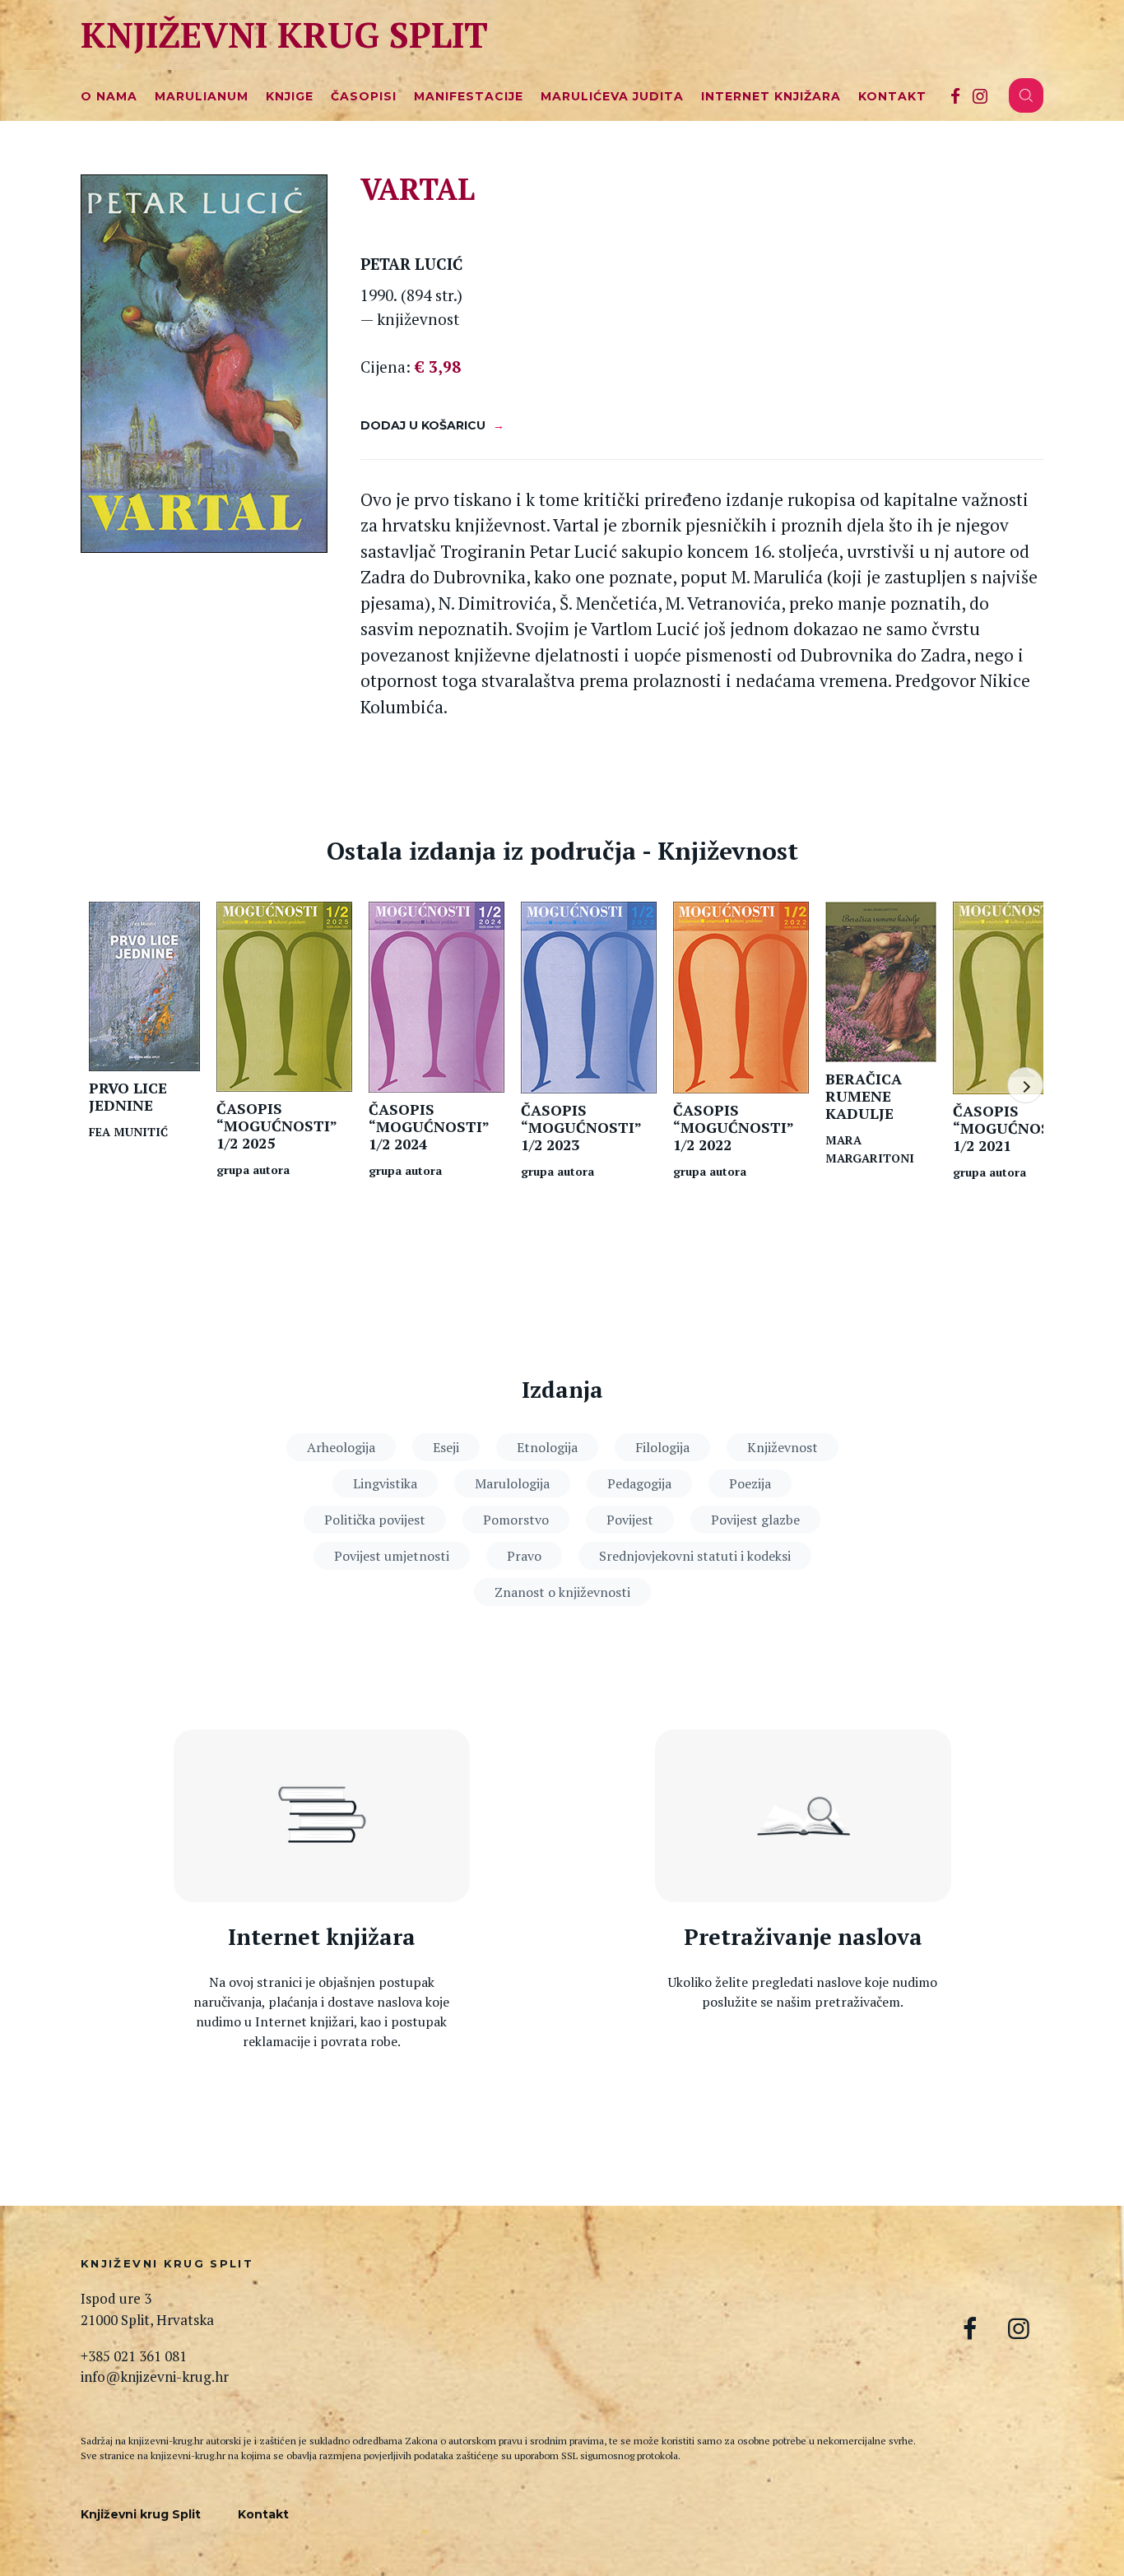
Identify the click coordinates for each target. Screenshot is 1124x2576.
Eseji (446, 1447)
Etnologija (547, 1447)
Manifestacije (469, 96)
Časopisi (364, 96)
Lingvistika (385, 1483)
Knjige (290, 96)
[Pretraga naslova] (803, 1816)
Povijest (630, 1520)
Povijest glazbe (755, 1520)
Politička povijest (375, 1520)
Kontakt (892, 96)
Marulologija (512, 1483)
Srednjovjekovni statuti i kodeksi (695, 1556)
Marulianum (202, 96)
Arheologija (341, 1447)
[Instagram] (980, 95)
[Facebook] (955, 95)
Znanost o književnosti (562, 1592)
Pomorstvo (516, 1520)
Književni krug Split (284, 34)
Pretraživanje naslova (803, 1937)
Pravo (524, 1556)
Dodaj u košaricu (423, 425)
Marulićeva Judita (612, 96)
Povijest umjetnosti (392, 1556)
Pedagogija (639, 1483)
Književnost (783, 1447)
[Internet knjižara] (322, 1816)
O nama (109, 96)
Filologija (662, 1447)
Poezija (750, 1483)
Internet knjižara (771, 96)
